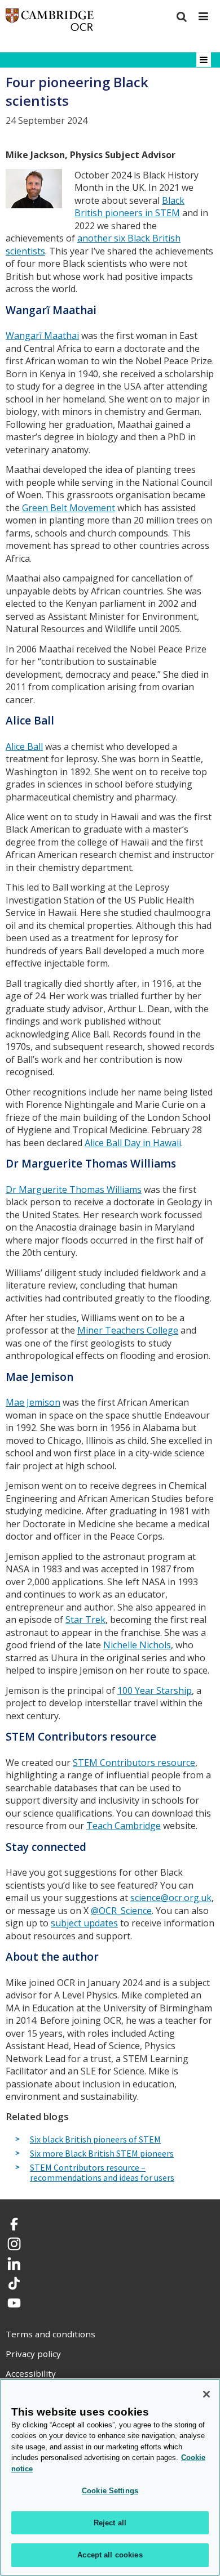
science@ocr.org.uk (171, 1898)
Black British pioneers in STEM (129, 207)
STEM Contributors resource (134, 1763)
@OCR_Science (121, 1911)
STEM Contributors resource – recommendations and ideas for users (102, 2173)
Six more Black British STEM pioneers (102, 2154)
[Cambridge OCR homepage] (50, 22)
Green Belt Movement (69, 508)
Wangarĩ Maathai (42, 336)
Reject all (110, 2523)
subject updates (84, 1923)
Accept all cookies (110, 2555)
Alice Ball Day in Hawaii (133, 1143)
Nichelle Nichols (137, 1645)
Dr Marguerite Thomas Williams (74, 1189)
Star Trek (85, 1620)
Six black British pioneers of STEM (95, 2140)
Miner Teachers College (128, 1330)
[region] (110, 2477)
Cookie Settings (110, 2491)
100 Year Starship (155, 1690)
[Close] (206, 2394)
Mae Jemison (33, 1402)
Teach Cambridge (124, 1826)
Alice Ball (24, 746)
